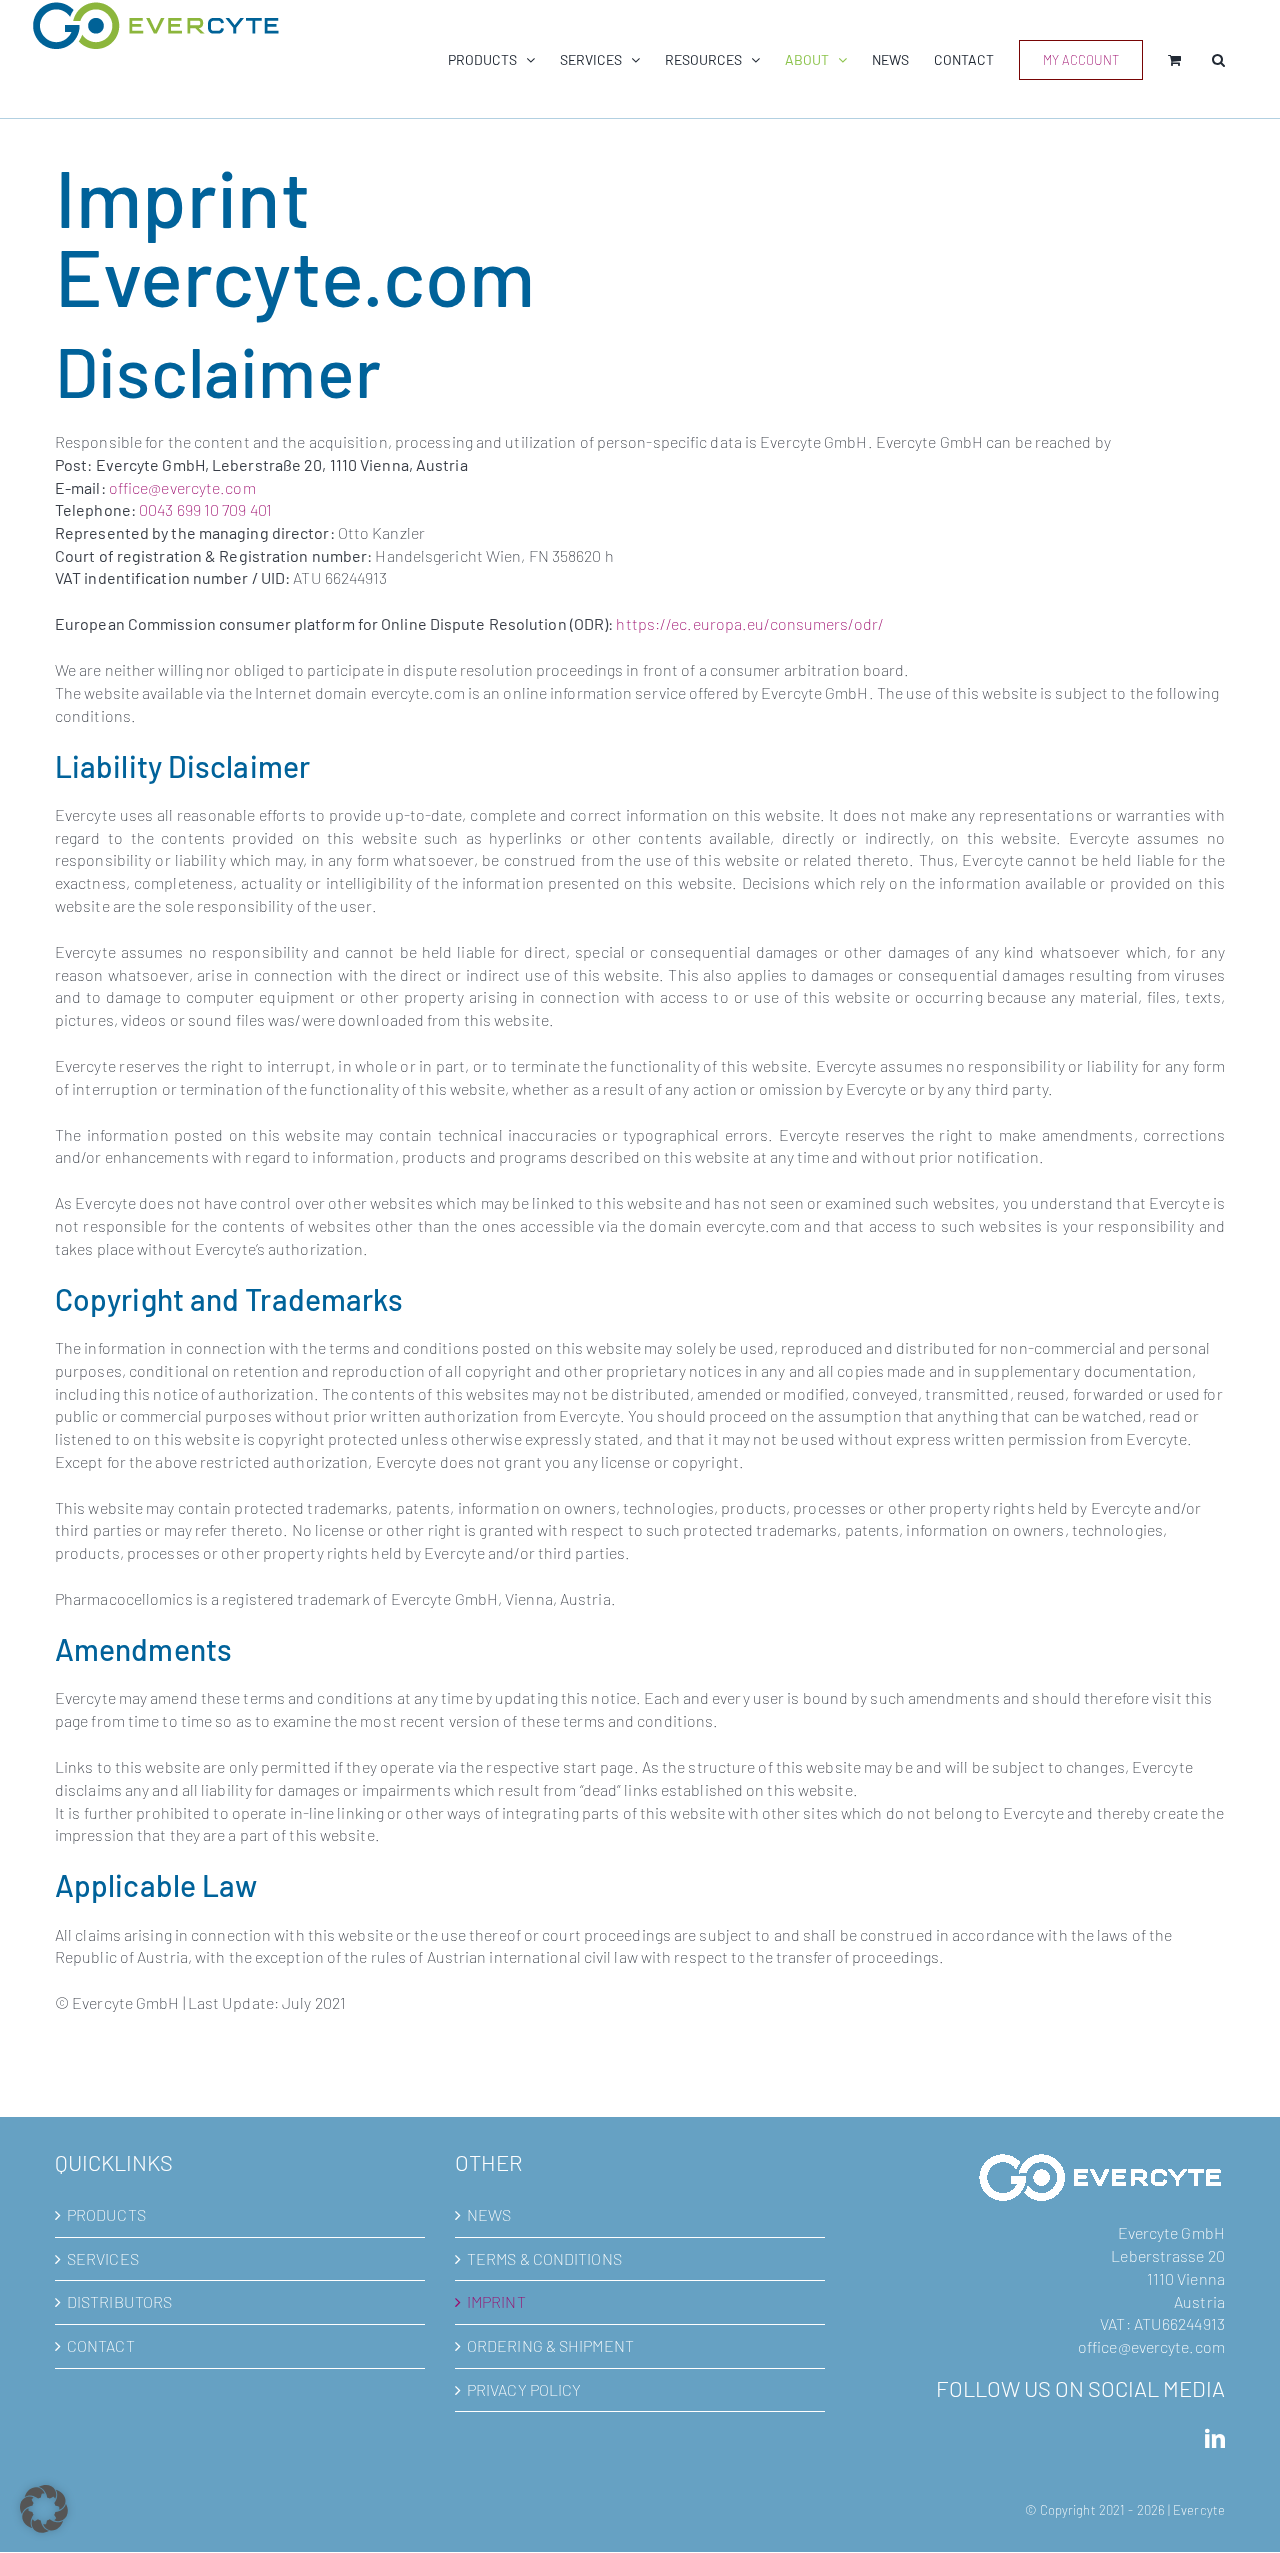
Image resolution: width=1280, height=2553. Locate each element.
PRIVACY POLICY (524, 2389)
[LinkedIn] (1215, 2439)
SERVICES (103, 2258)
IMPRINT (496, 2301)
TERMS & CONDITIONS (544, 2258)
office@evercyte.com (182, 487)
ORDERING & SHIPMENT (550, 2345)
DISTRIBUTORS (119, 2301)
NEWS (489, 2214)
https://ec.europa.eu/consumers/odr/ (750, 623)
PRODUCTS (106, 2214)
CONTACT (101, 2345)
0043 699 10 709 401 (205, 509)
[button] (1218, 59)
